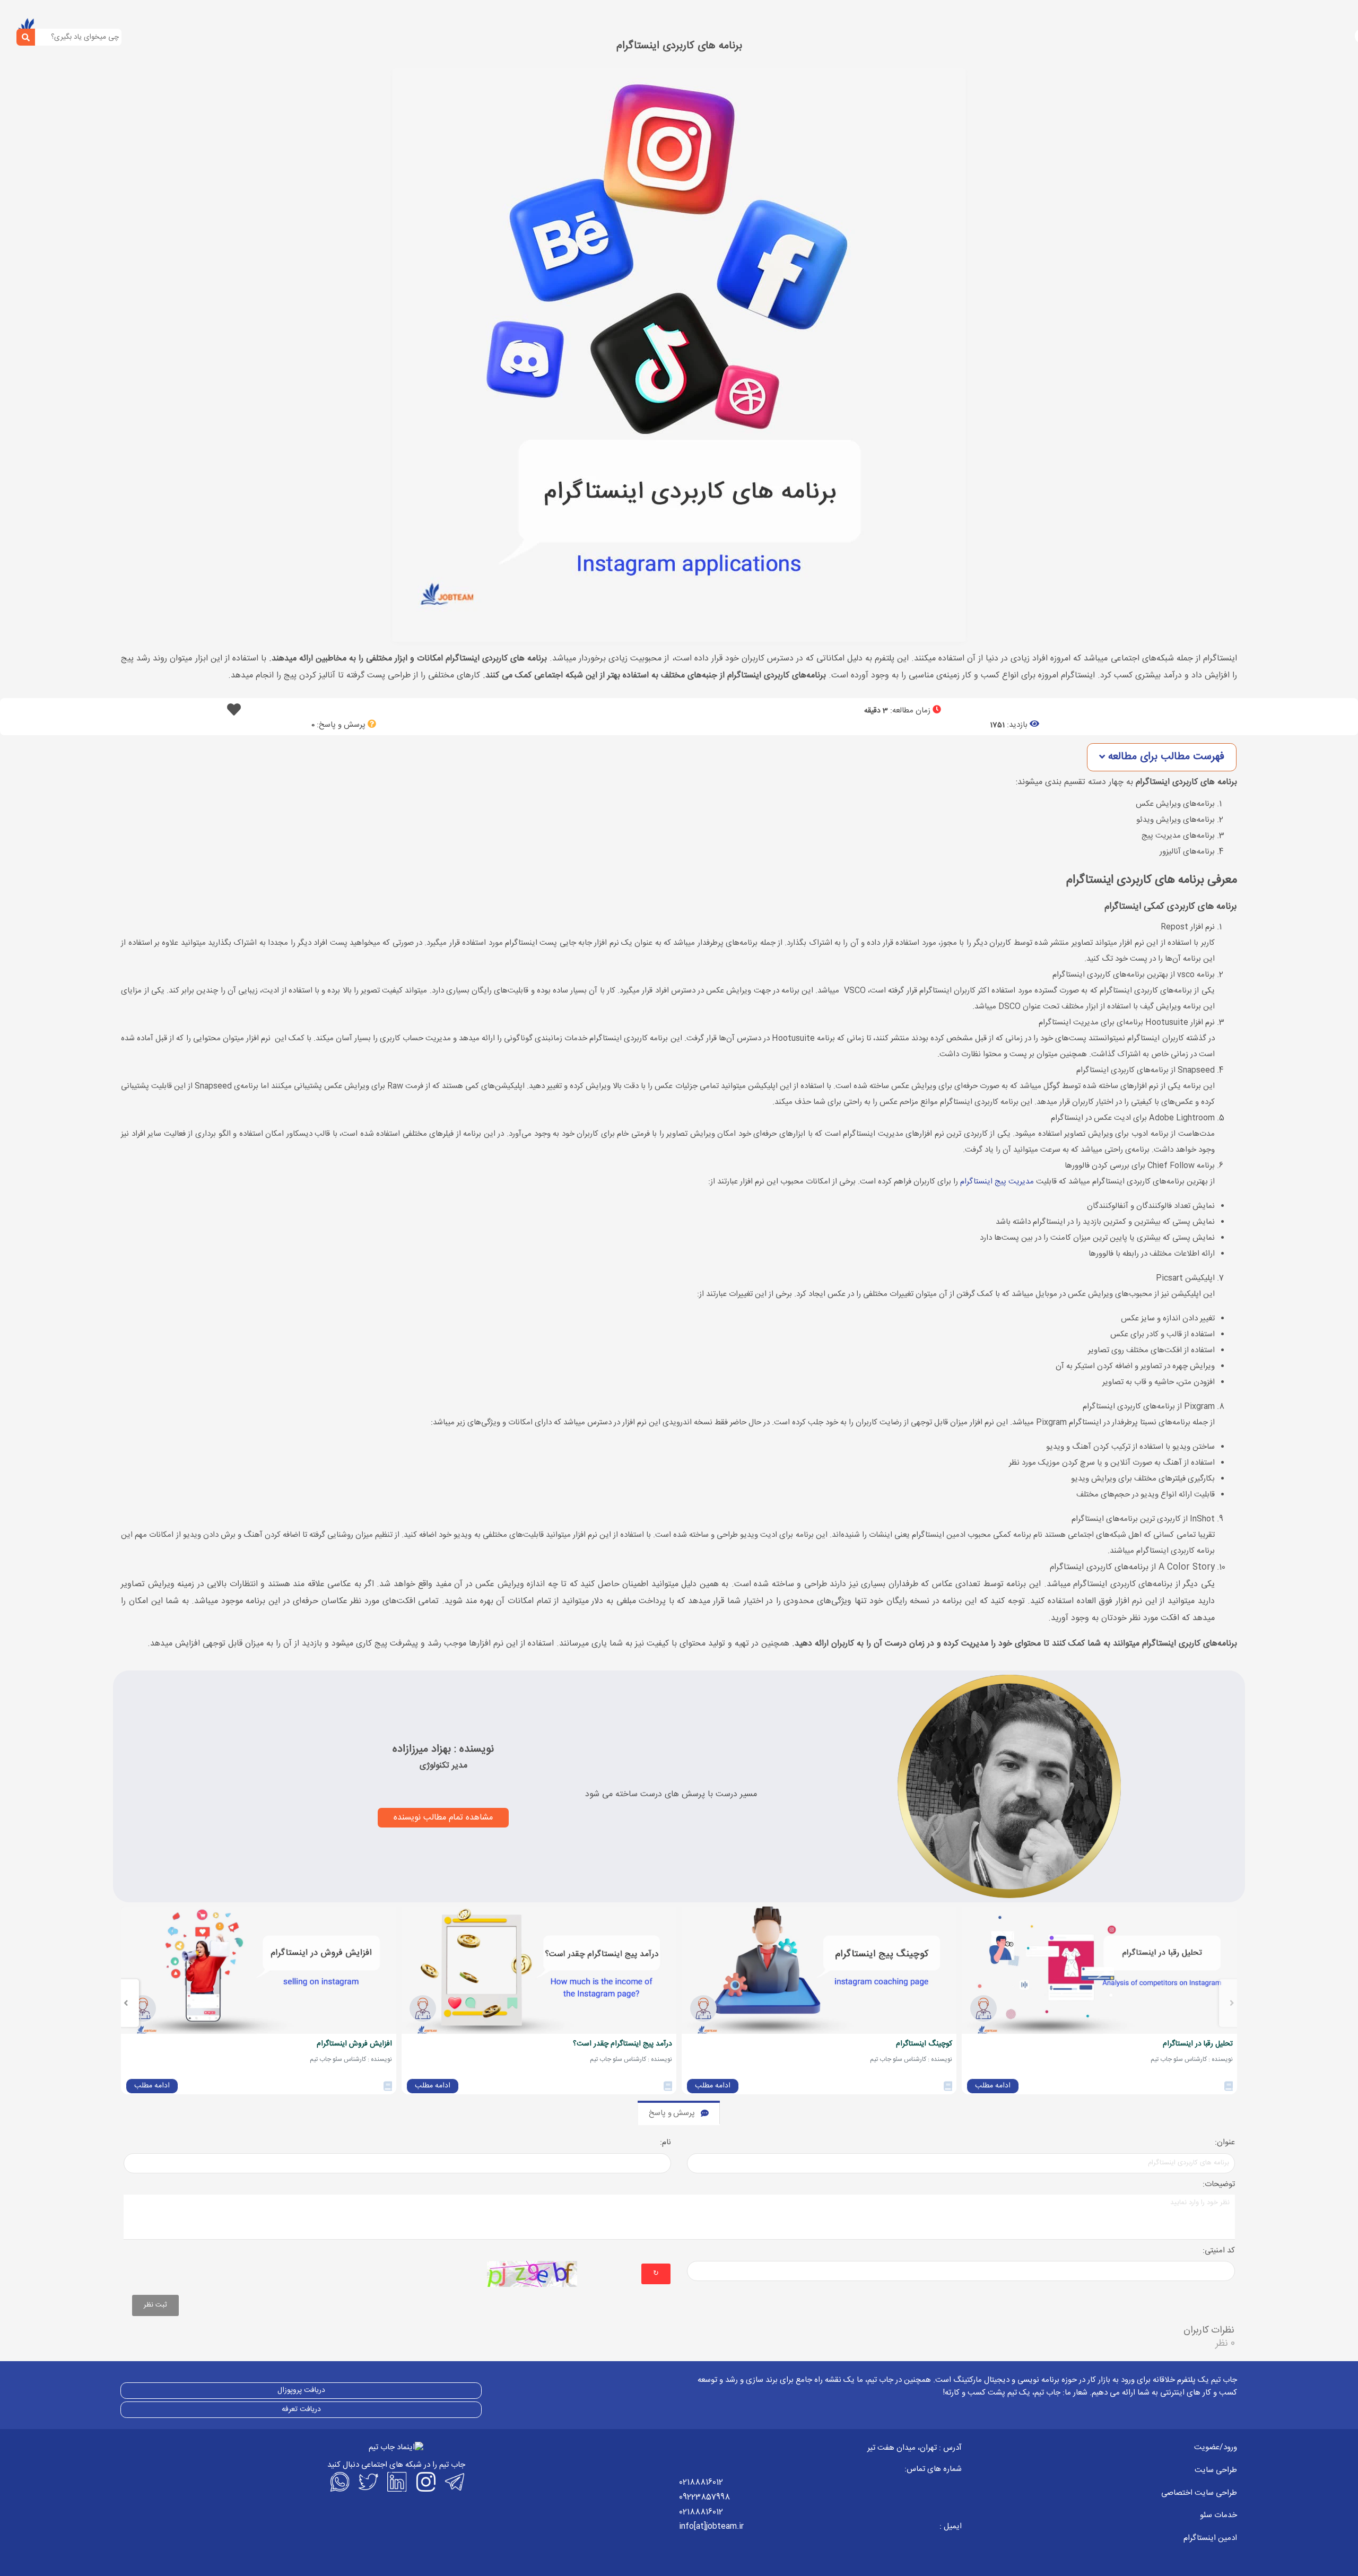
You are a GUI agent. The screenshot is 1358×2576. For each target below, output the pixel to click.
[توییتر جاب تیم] (368, 2482)
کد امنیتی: (1219, 2251)
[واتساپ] (339, 2482)
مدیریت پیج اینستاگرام (997, 1182)
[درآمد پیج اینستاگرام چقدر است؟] (539, 1970)
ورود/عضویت (1216, 2447)
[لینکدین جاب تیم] (396, 2482)
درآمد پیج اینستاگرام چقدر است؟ (623, 2044)
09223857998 (704, 2497)
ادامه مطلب (993, 2086)
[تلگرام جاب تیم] (454, 2482)
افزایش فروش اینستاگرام (354, 2044)
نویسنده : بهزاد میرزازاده (443, 1749)
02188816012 (701, 2482)
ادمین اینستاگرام (1210, 2538)
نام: (665, 2143)
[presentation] (1232, 2003)
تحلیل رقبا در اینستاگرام (1198, 2044)
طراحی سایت (1216, 2470)
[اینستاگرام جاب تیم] (425, 2482)
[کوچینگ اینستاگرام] (819, 1970)
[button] (1162, 757)
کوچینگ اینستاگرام (924, 2044)
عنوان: (1225, 2143)
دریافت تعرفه (301, 2409)
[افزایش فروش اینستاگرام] (258, 1970)
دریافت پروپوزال (301, 2390)
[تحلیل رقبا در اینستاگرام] (1099, 1970)
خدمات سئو (1218, 2515)
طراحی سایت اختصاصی (1199, 2493)
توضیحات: (1219, 2185)
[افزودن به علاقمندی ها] (234, 713)
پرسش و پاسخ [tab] (672, 2113)
